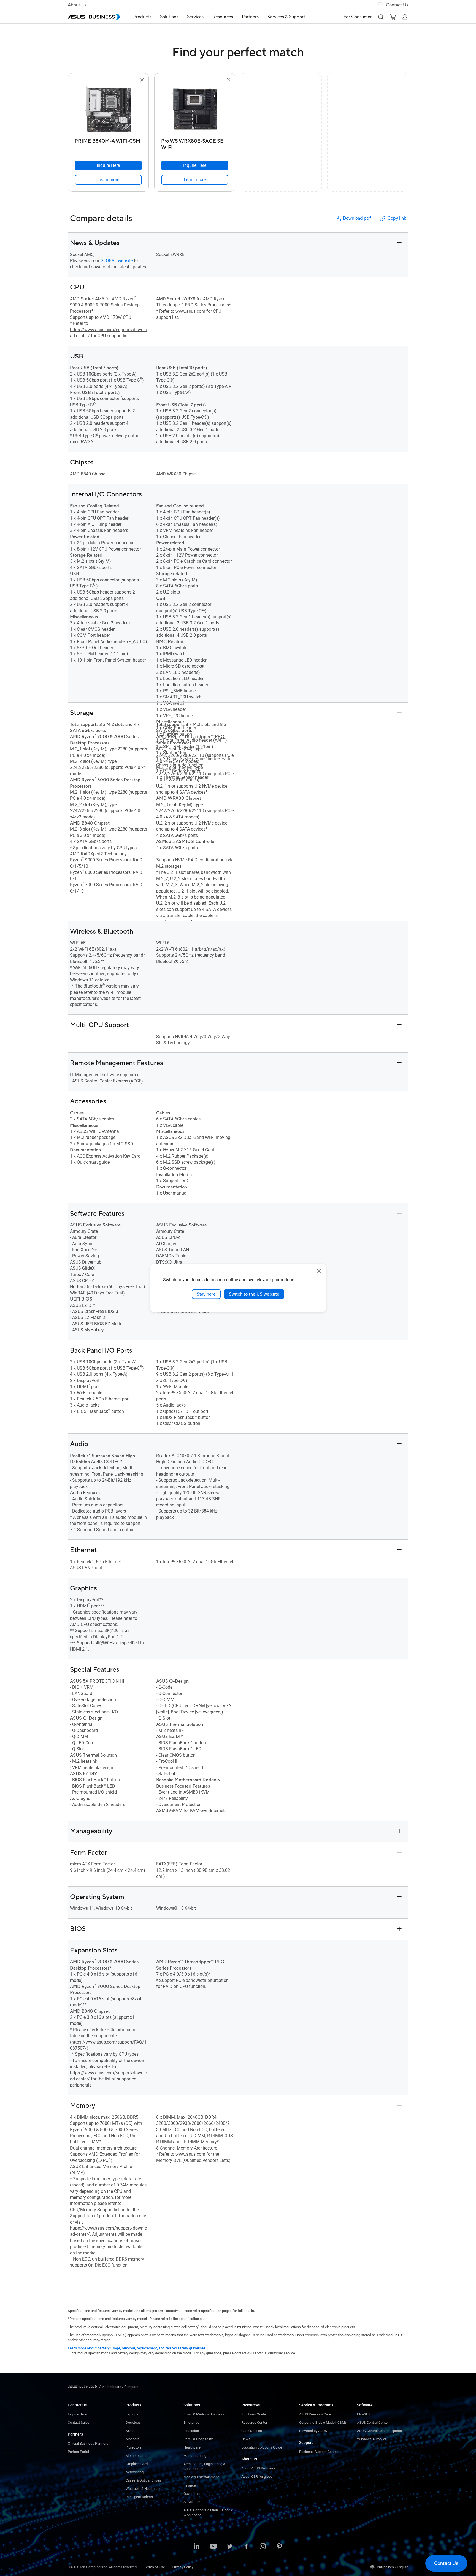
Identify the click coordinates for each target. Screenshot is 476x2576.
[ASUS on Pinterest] (279, 2547)
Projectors (134, 2447)
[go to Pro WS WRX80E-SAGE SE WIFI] (195, 110)
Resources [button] (223, 17)
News (246, 2439)
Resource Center (254, 2423)
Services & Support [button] (286, 17)
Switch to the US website (254, 1294)
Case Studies (252, 2431)
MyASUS (364, 2414)
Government (193, 2494)
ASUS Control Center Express (379, 2431)
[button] (381, 17)
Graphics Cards (138, 2464)
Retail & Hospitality (198, 2439)
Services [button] (195, 17)
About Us (77, 5)
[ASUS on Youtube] (213, 2547)
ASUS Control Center (373, 2423)
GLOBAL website (117, 261)
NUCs (130, 2431)
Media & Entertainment (201, 2477)
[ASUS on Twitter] (230, 2547)
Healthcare (192, 2447)
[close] (319, 1271)
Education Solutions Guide (262, 2447)
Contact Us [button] (397, 5)
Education (191, 2431)
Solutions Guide (254, 2414)
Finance (190, 2485)
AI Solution (192, 2502)
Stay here (206, 1294)
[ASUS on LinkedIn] (197, 2547)
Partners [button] (250, 17)
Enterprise (191, 2423)
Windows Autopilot (372, 2439)
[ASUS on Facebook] (246, 2547)
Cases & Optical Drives (143, 2480)
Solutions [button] (169, 17)
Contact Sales (79, 2423)
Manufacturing (195, 2456)
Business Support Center (318, 2452)
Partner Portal (78, 2452)
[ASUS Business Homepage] (94, 17)
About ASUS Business (258, 2468)
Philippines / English (393, 2567)
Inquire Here (77, 2414)
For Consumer (358, 17)
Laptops (132, 2414)
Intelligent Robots (139, 2497)
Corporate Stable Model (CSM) (323, 2423)
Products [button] (142, 17)
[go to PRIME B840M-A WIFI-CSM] (108, 110)
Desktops (133, 2423)
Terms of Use (155, 2567)
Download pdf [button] (357, 218)
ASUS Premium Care (315, 2414)
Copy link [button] (397, 218)
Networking (135, 2472)
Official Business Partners (88, 2443)
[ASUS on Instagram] (263, 2547)
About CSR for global (257, 2476)
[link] (108, 180)
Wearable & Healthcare (144, 2489)
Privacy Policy (183, 2567)
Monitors (132, 2439)
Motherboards (136, 2456)
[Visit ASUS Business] (83, 2387)
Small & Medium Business (204, 2414)
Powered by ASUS (313, 2431)
